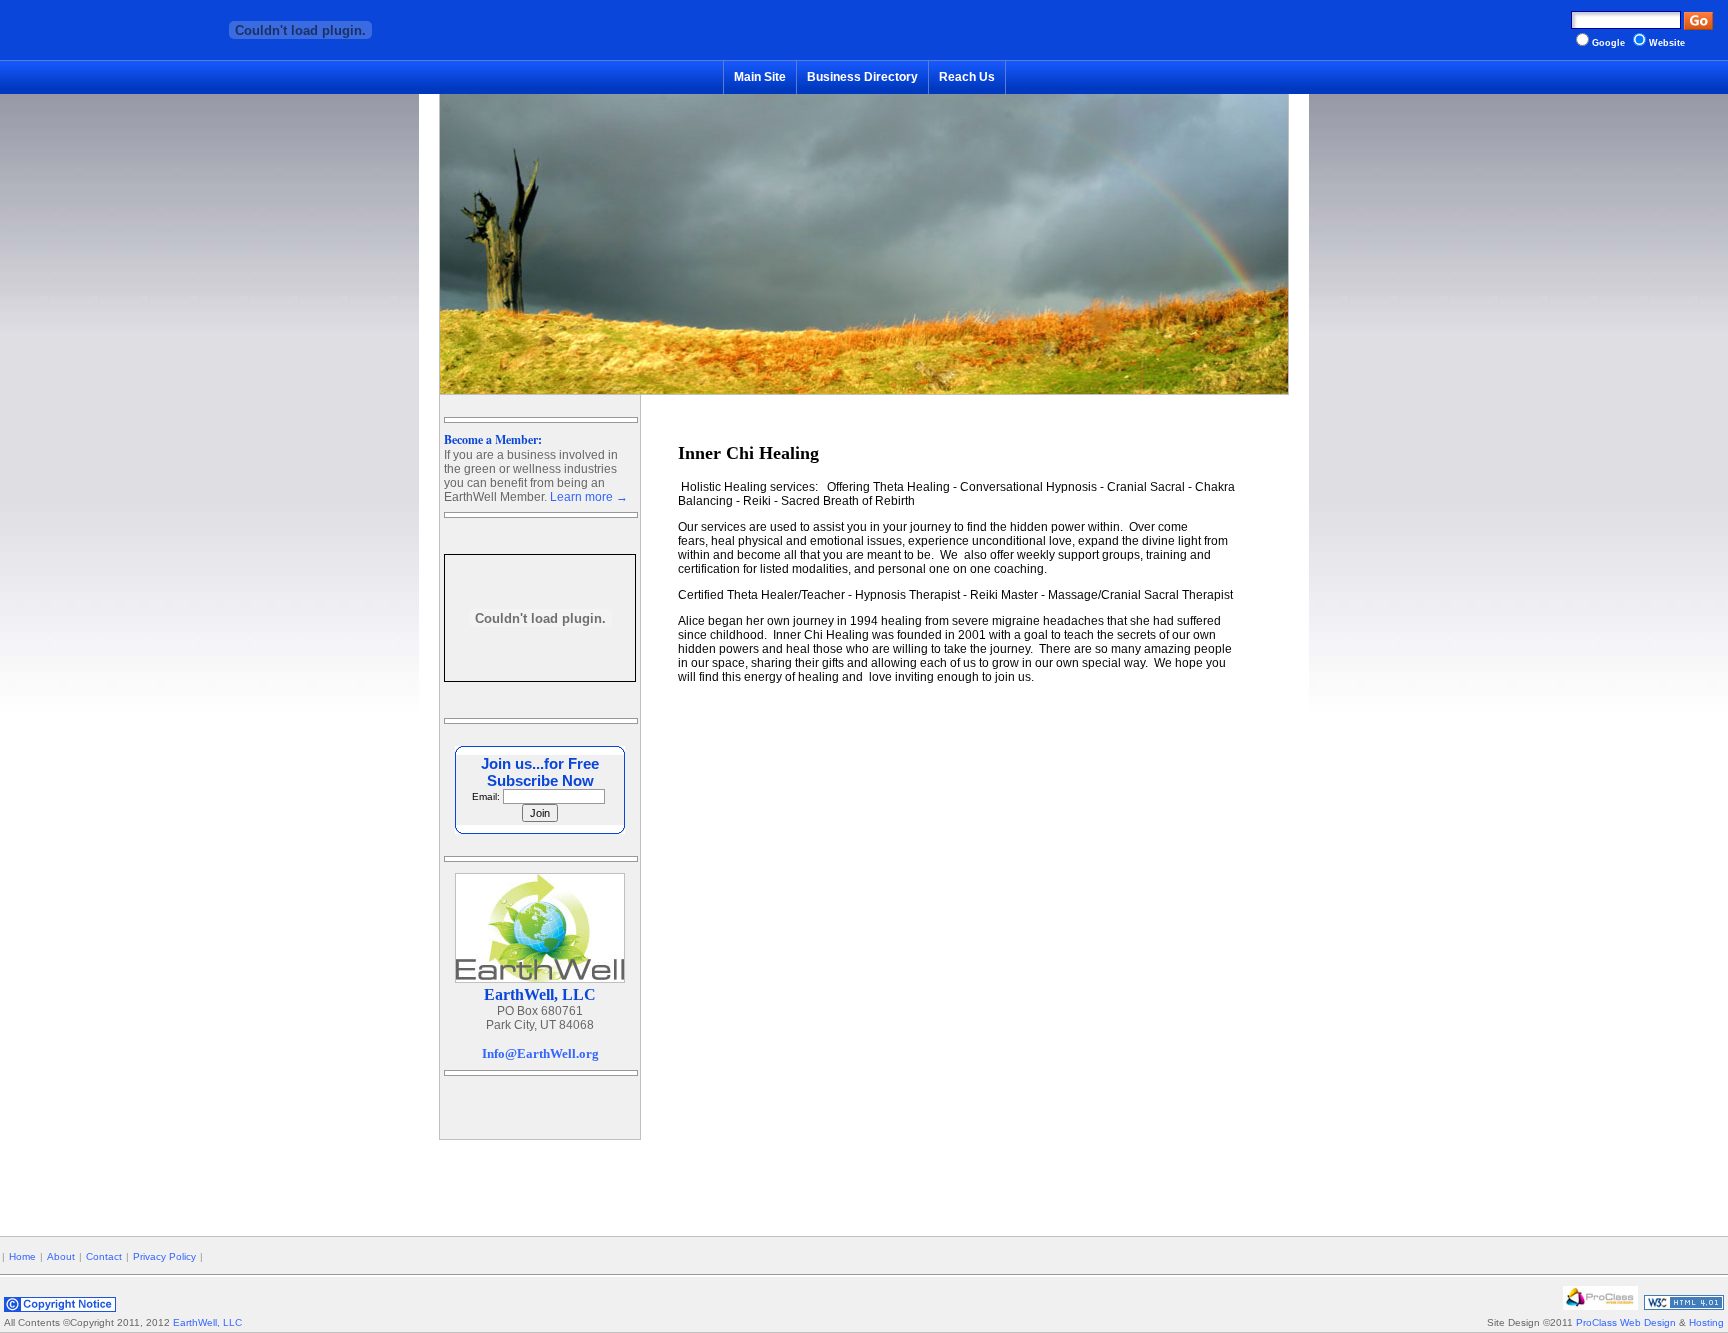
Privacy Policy (164, 1256)
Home (22, 1256)
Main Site (760, 77)
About (61, 1256)
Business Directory (862, 77)
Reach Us (967, 77)
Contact (104, 1256)
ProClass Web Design (1626, 1322)
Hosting (1706, 1322)
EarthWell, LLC (207, 1322)
